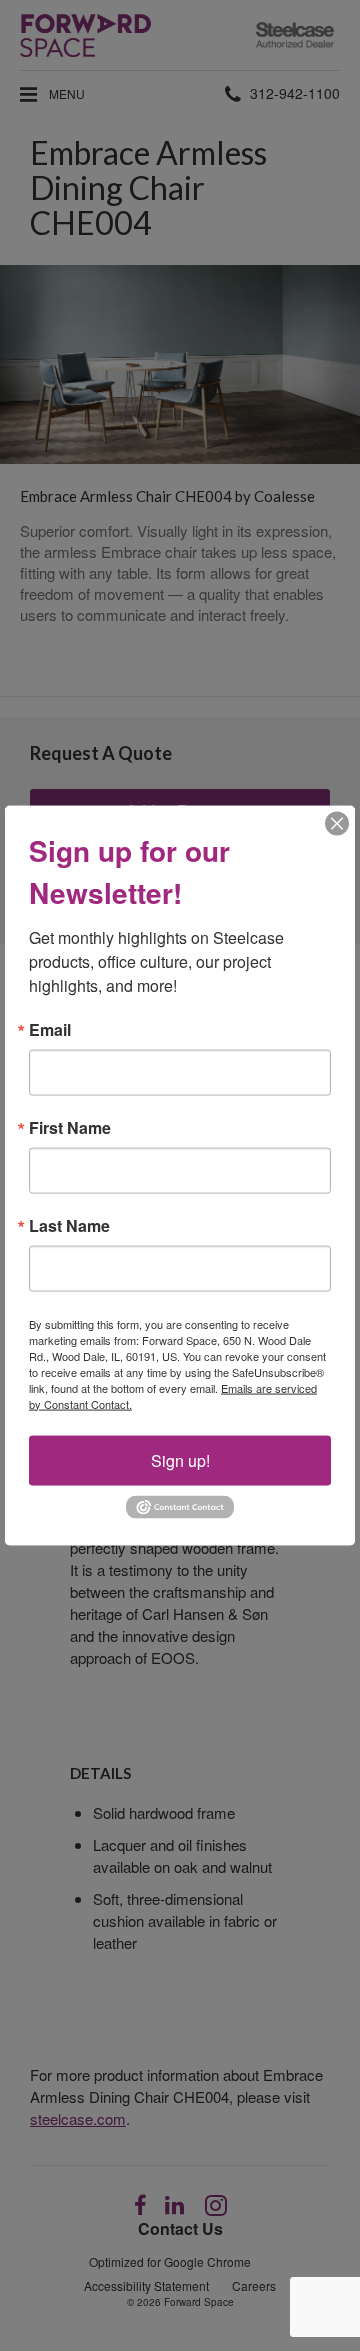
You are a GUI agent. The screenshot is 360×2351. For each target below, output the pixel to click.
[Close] (337, 823)
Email (50, 1029)
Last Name (69, 1225)
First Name (70, 1127)
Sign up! (180, 1459)
